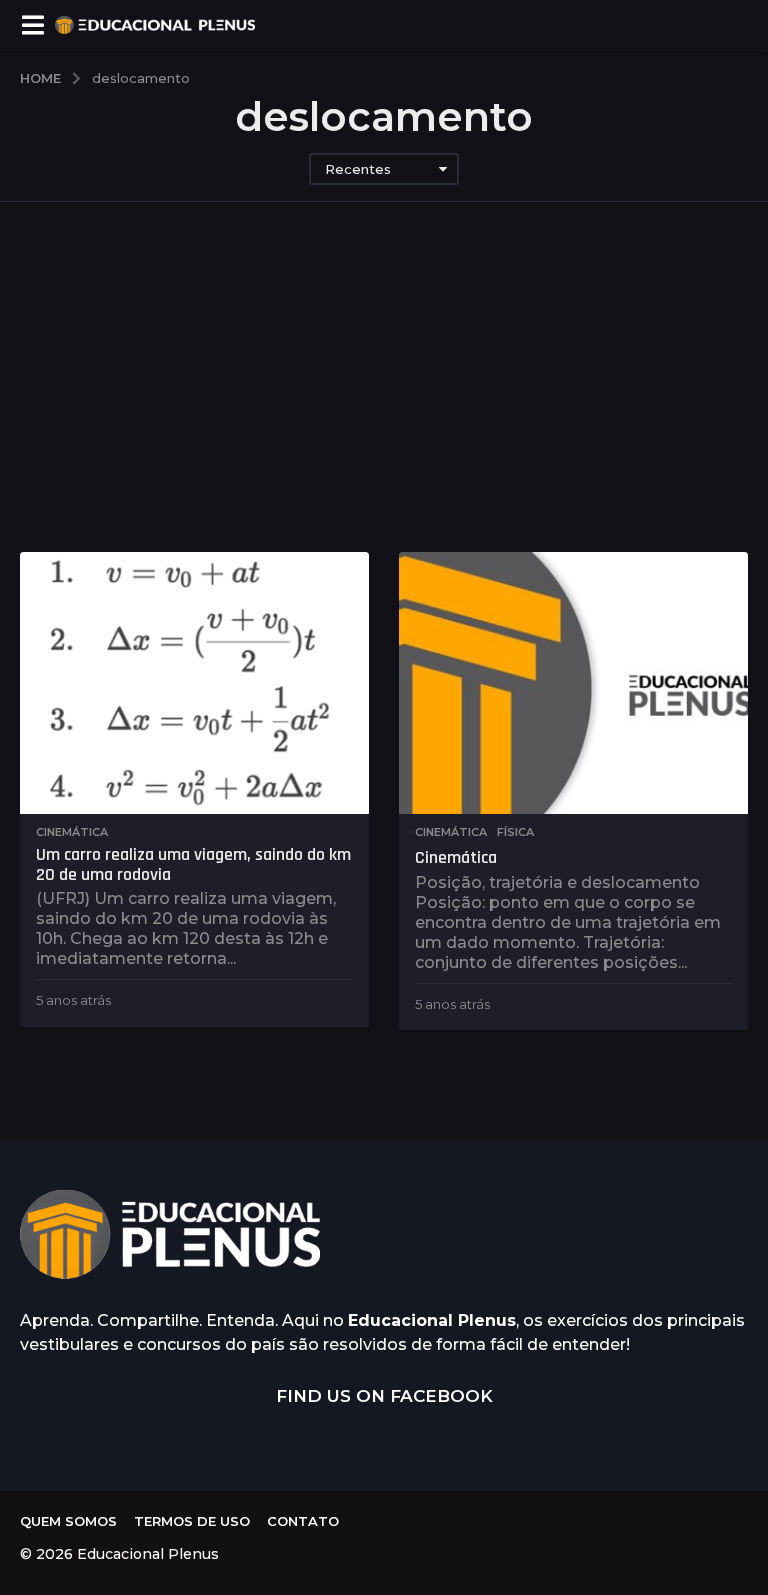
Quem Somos (68, 1521)
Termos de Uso (192, 1521)
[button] (32, 25)
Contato (303, 1521)
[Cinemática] (573, 683)
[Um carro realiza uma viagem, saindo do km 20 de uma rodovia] (194, 683)
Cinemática (72, 832)
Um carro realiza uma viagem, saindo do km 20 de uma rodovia (193, 864)
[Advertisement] (384, 402)
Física (515, 832)
